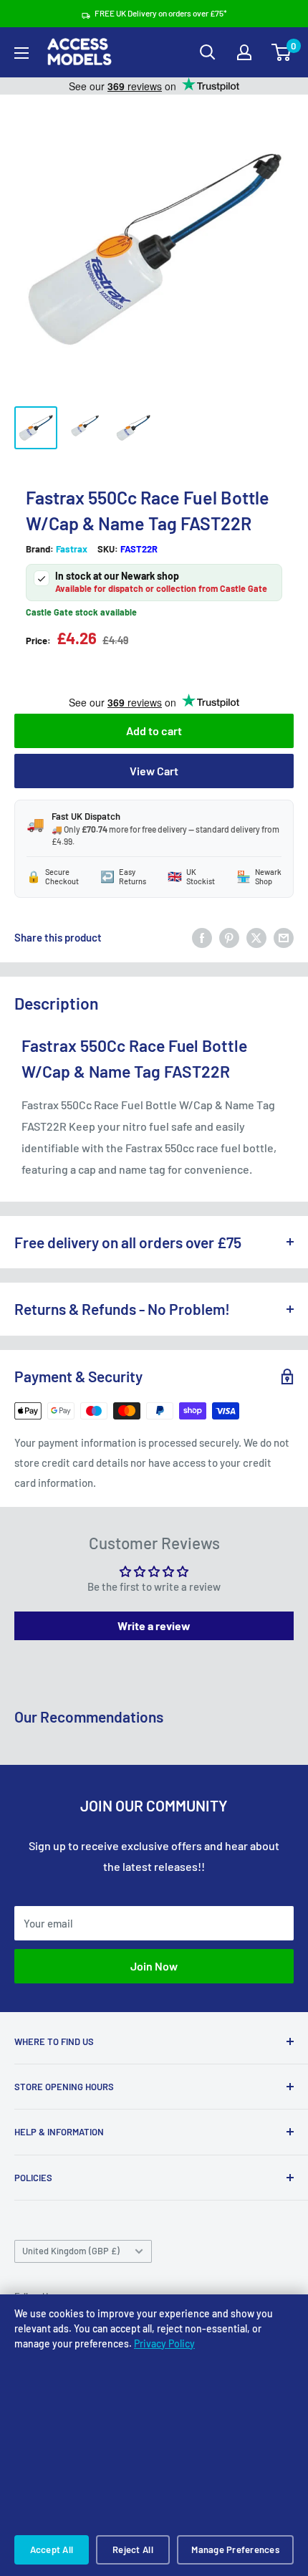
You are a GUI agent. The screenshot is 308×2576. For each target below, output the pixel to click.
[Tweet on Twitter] (256, 937)
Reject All (133, 2549)
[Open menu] (21, 53)
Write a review (154, 1625)
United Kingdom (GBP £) (71, 2251)
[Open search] (208, 52)
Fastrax (72, 549)
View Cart (154, 771)
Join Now (154, 1966)
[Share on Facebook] (202, 937)
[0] (282, 52)
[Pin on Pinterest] (229, 937)
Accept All (52, 2549)
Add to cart (154, 731)
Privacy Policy (164, 2343)
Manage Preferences (235, 2549)
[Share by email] (284, 937)
